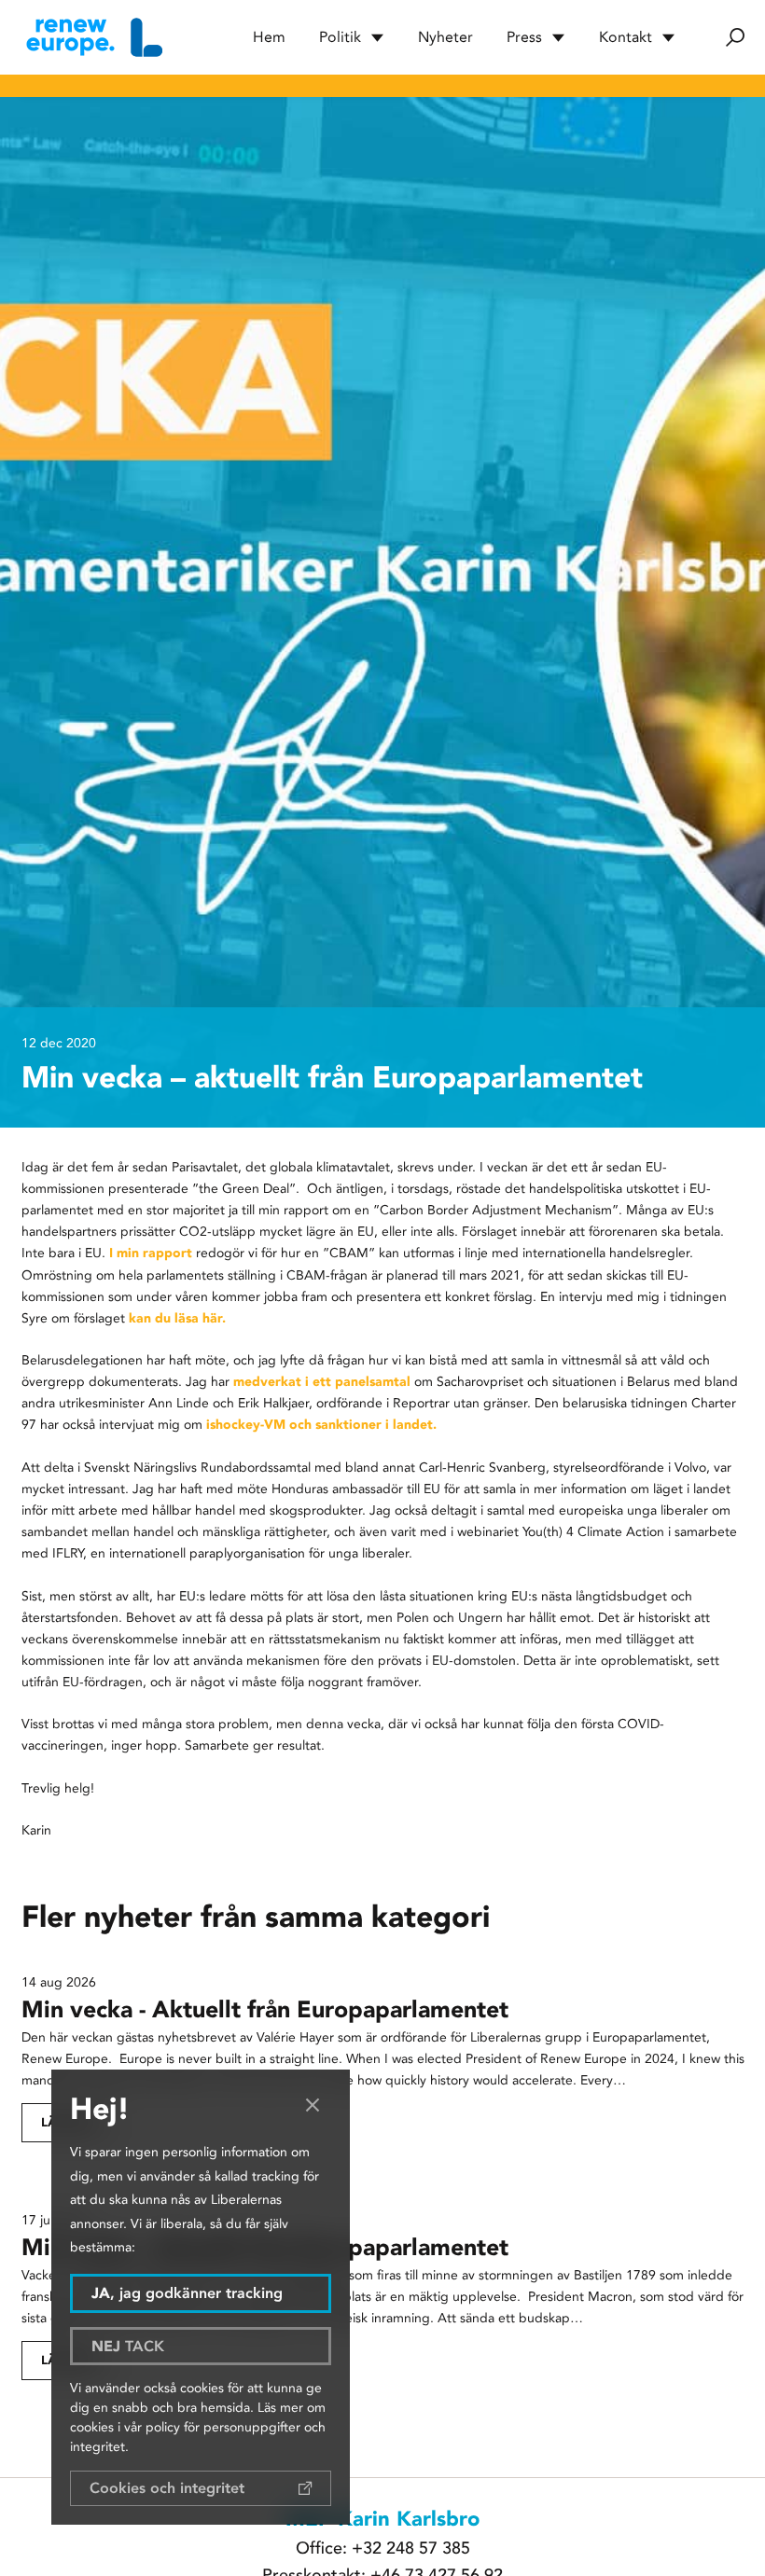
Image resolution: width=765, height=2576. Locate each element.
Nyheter (445, 37)
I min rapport (149, 1253)
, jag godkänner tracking (187, 2293)
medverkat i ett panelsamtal (324, 1381)
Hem (269, 37)
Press (524, 37)
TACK (128, 2346)
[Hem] (92, 37)
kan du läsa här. (175, 1318)
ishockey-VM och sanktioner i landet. (323, 1424)
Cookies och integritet (167, 2488)
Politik (340, 37)
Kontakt (626, 37)
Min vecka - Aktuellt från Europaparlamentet (268, 2009)
